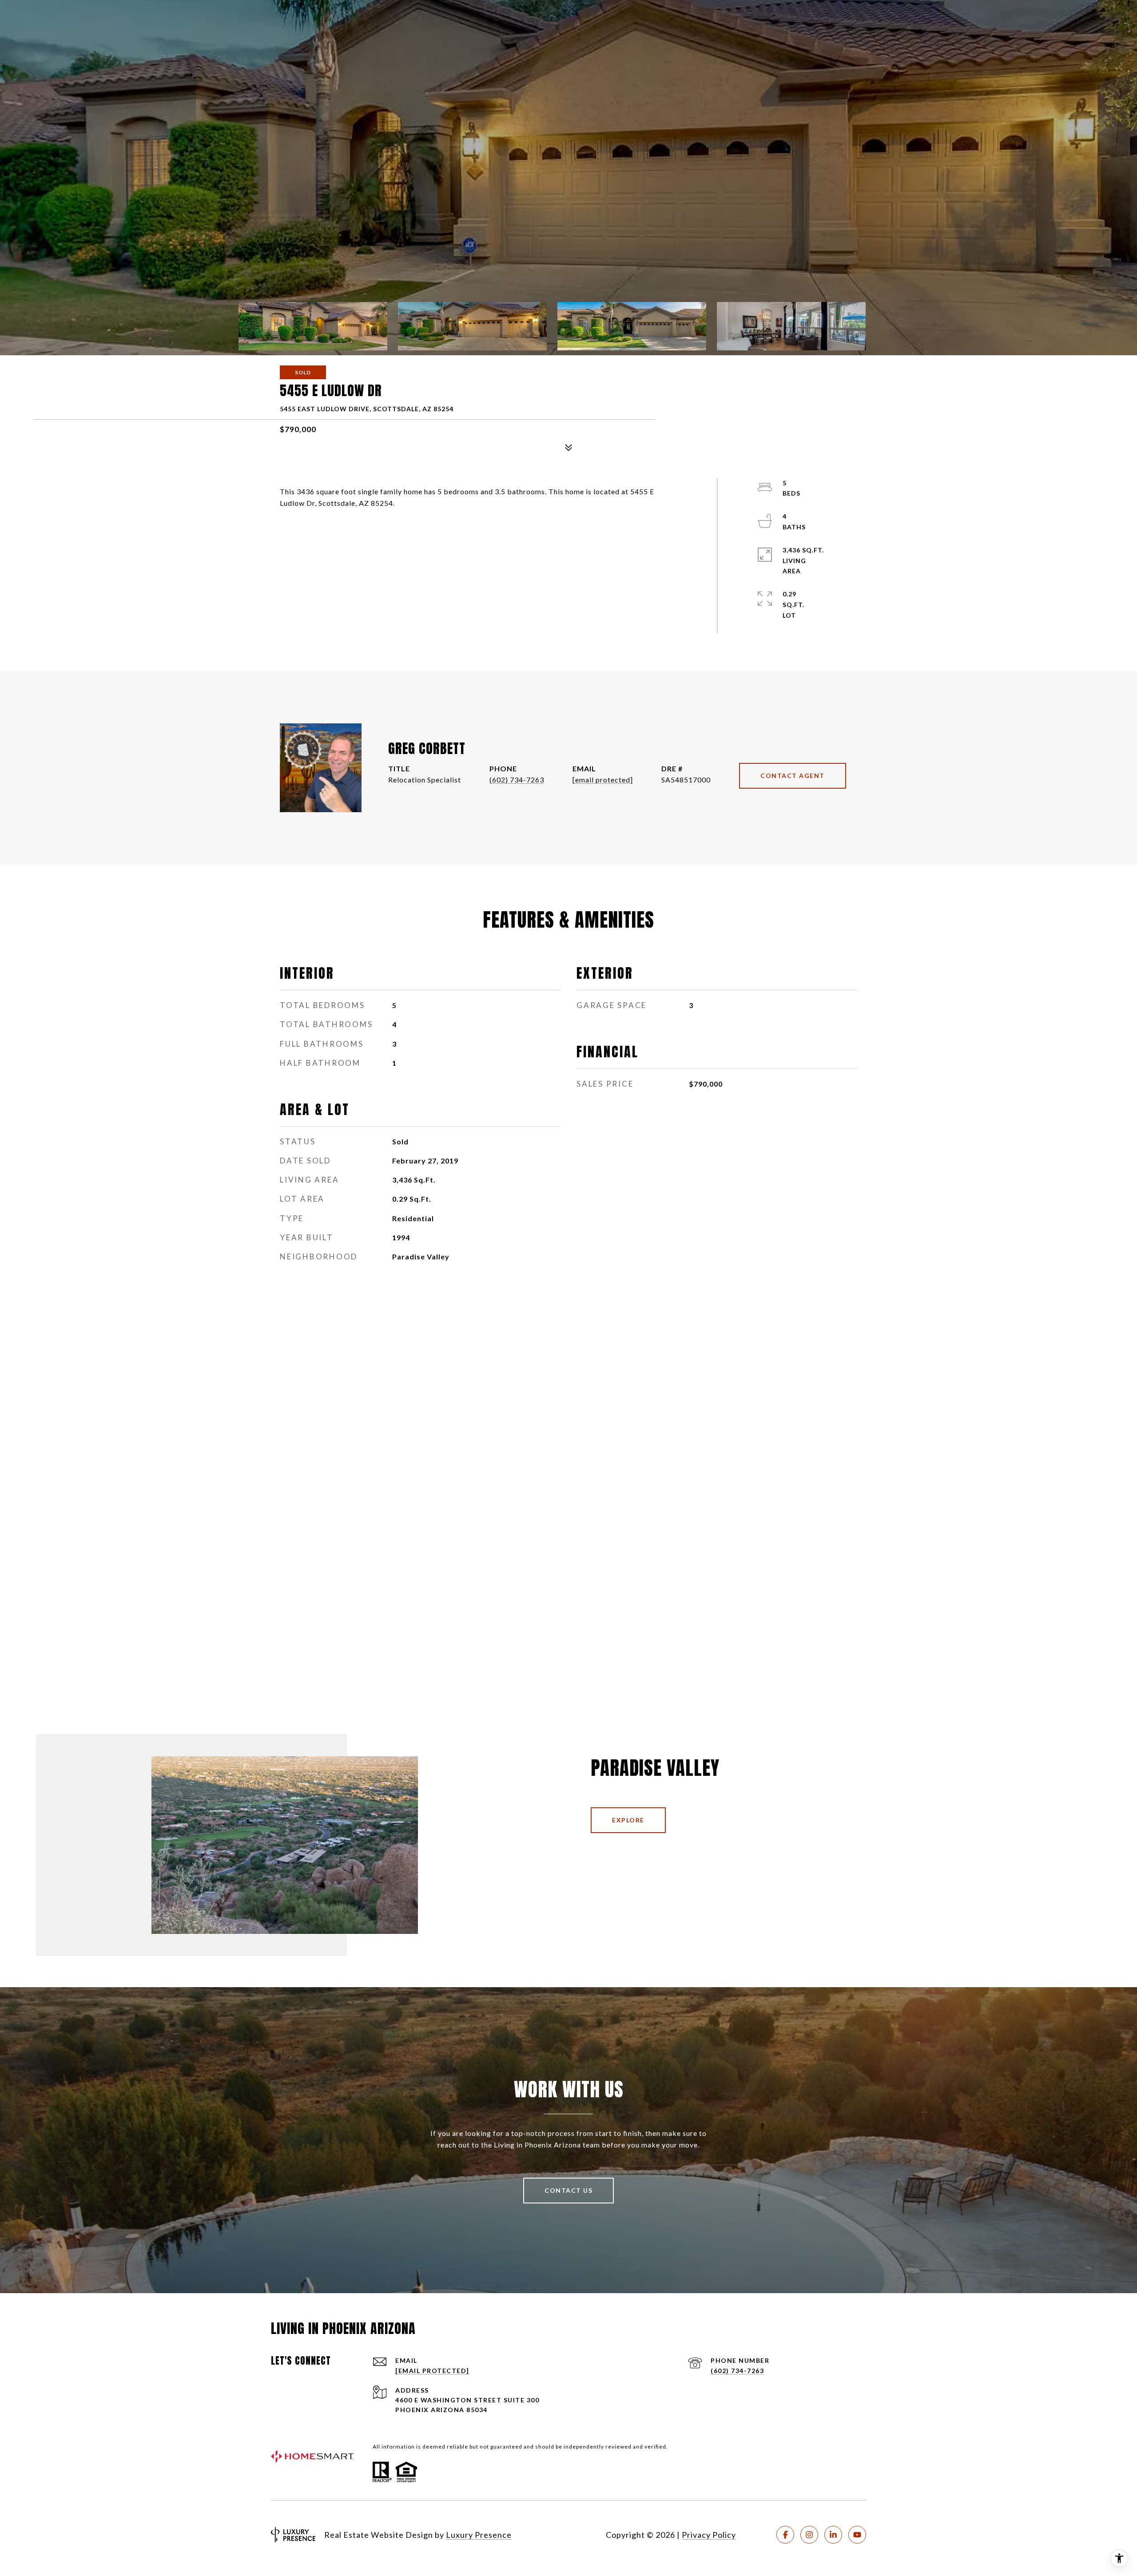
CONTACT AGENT (793, 776)
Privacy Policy (709, 2535)
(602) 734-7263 (517, 780)
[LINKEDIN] (833, 2535)
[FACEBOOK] (785, 2535)
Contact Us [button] (568, 2190)
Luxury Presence (479, 2535)
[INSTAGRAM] (809, 2535)
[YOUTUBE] (857, 2535)
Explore (628, 1820)
